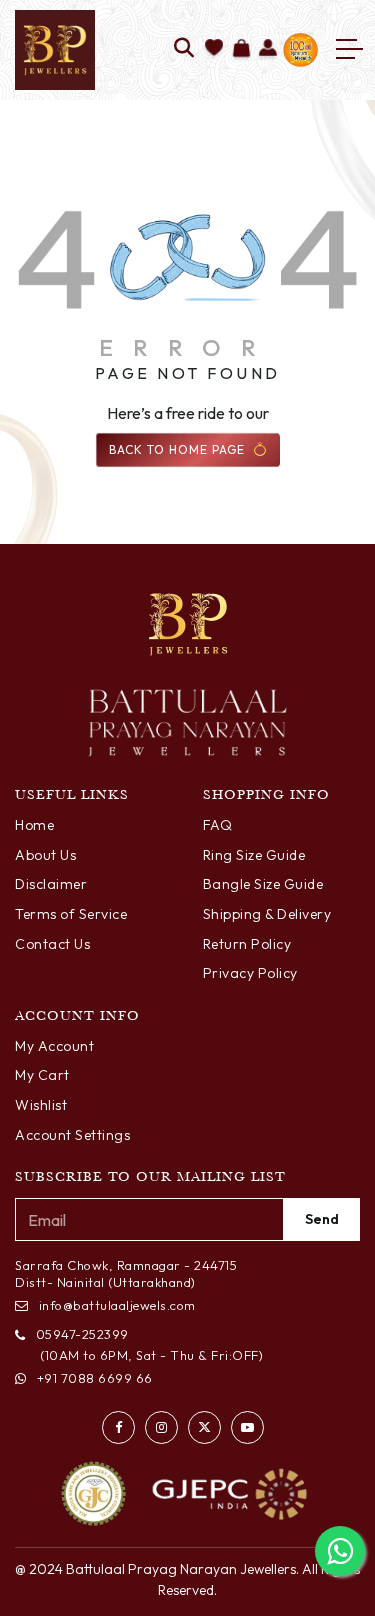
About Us (45, 855)
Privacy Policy (250, 973)
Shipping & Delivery (267, 914)
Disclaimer (51, 884)
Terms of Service (71, 914)
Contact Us (52, 944)
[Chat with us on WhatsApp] (340, 1551)
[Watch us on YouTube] (247, 1427)
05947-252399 (82, 1334)
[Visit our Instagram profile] (161, 1427)
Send (322, 1219)
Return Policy (247, 944)
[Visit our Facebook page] (118, 1427)
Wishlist (41, 1105)
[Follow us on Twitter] (204, 1427)
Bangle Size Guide (263, 884)
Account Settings (72, 1135)
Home (34, 825)
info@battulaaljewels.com (117, 1305)
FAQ (218, 825)
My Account (54, 1046)
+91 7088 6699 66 (95, 1378)
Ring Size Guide (254, 855)
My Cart (42, 1075)
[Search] (184, 49)
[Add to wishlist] (214, 49)
